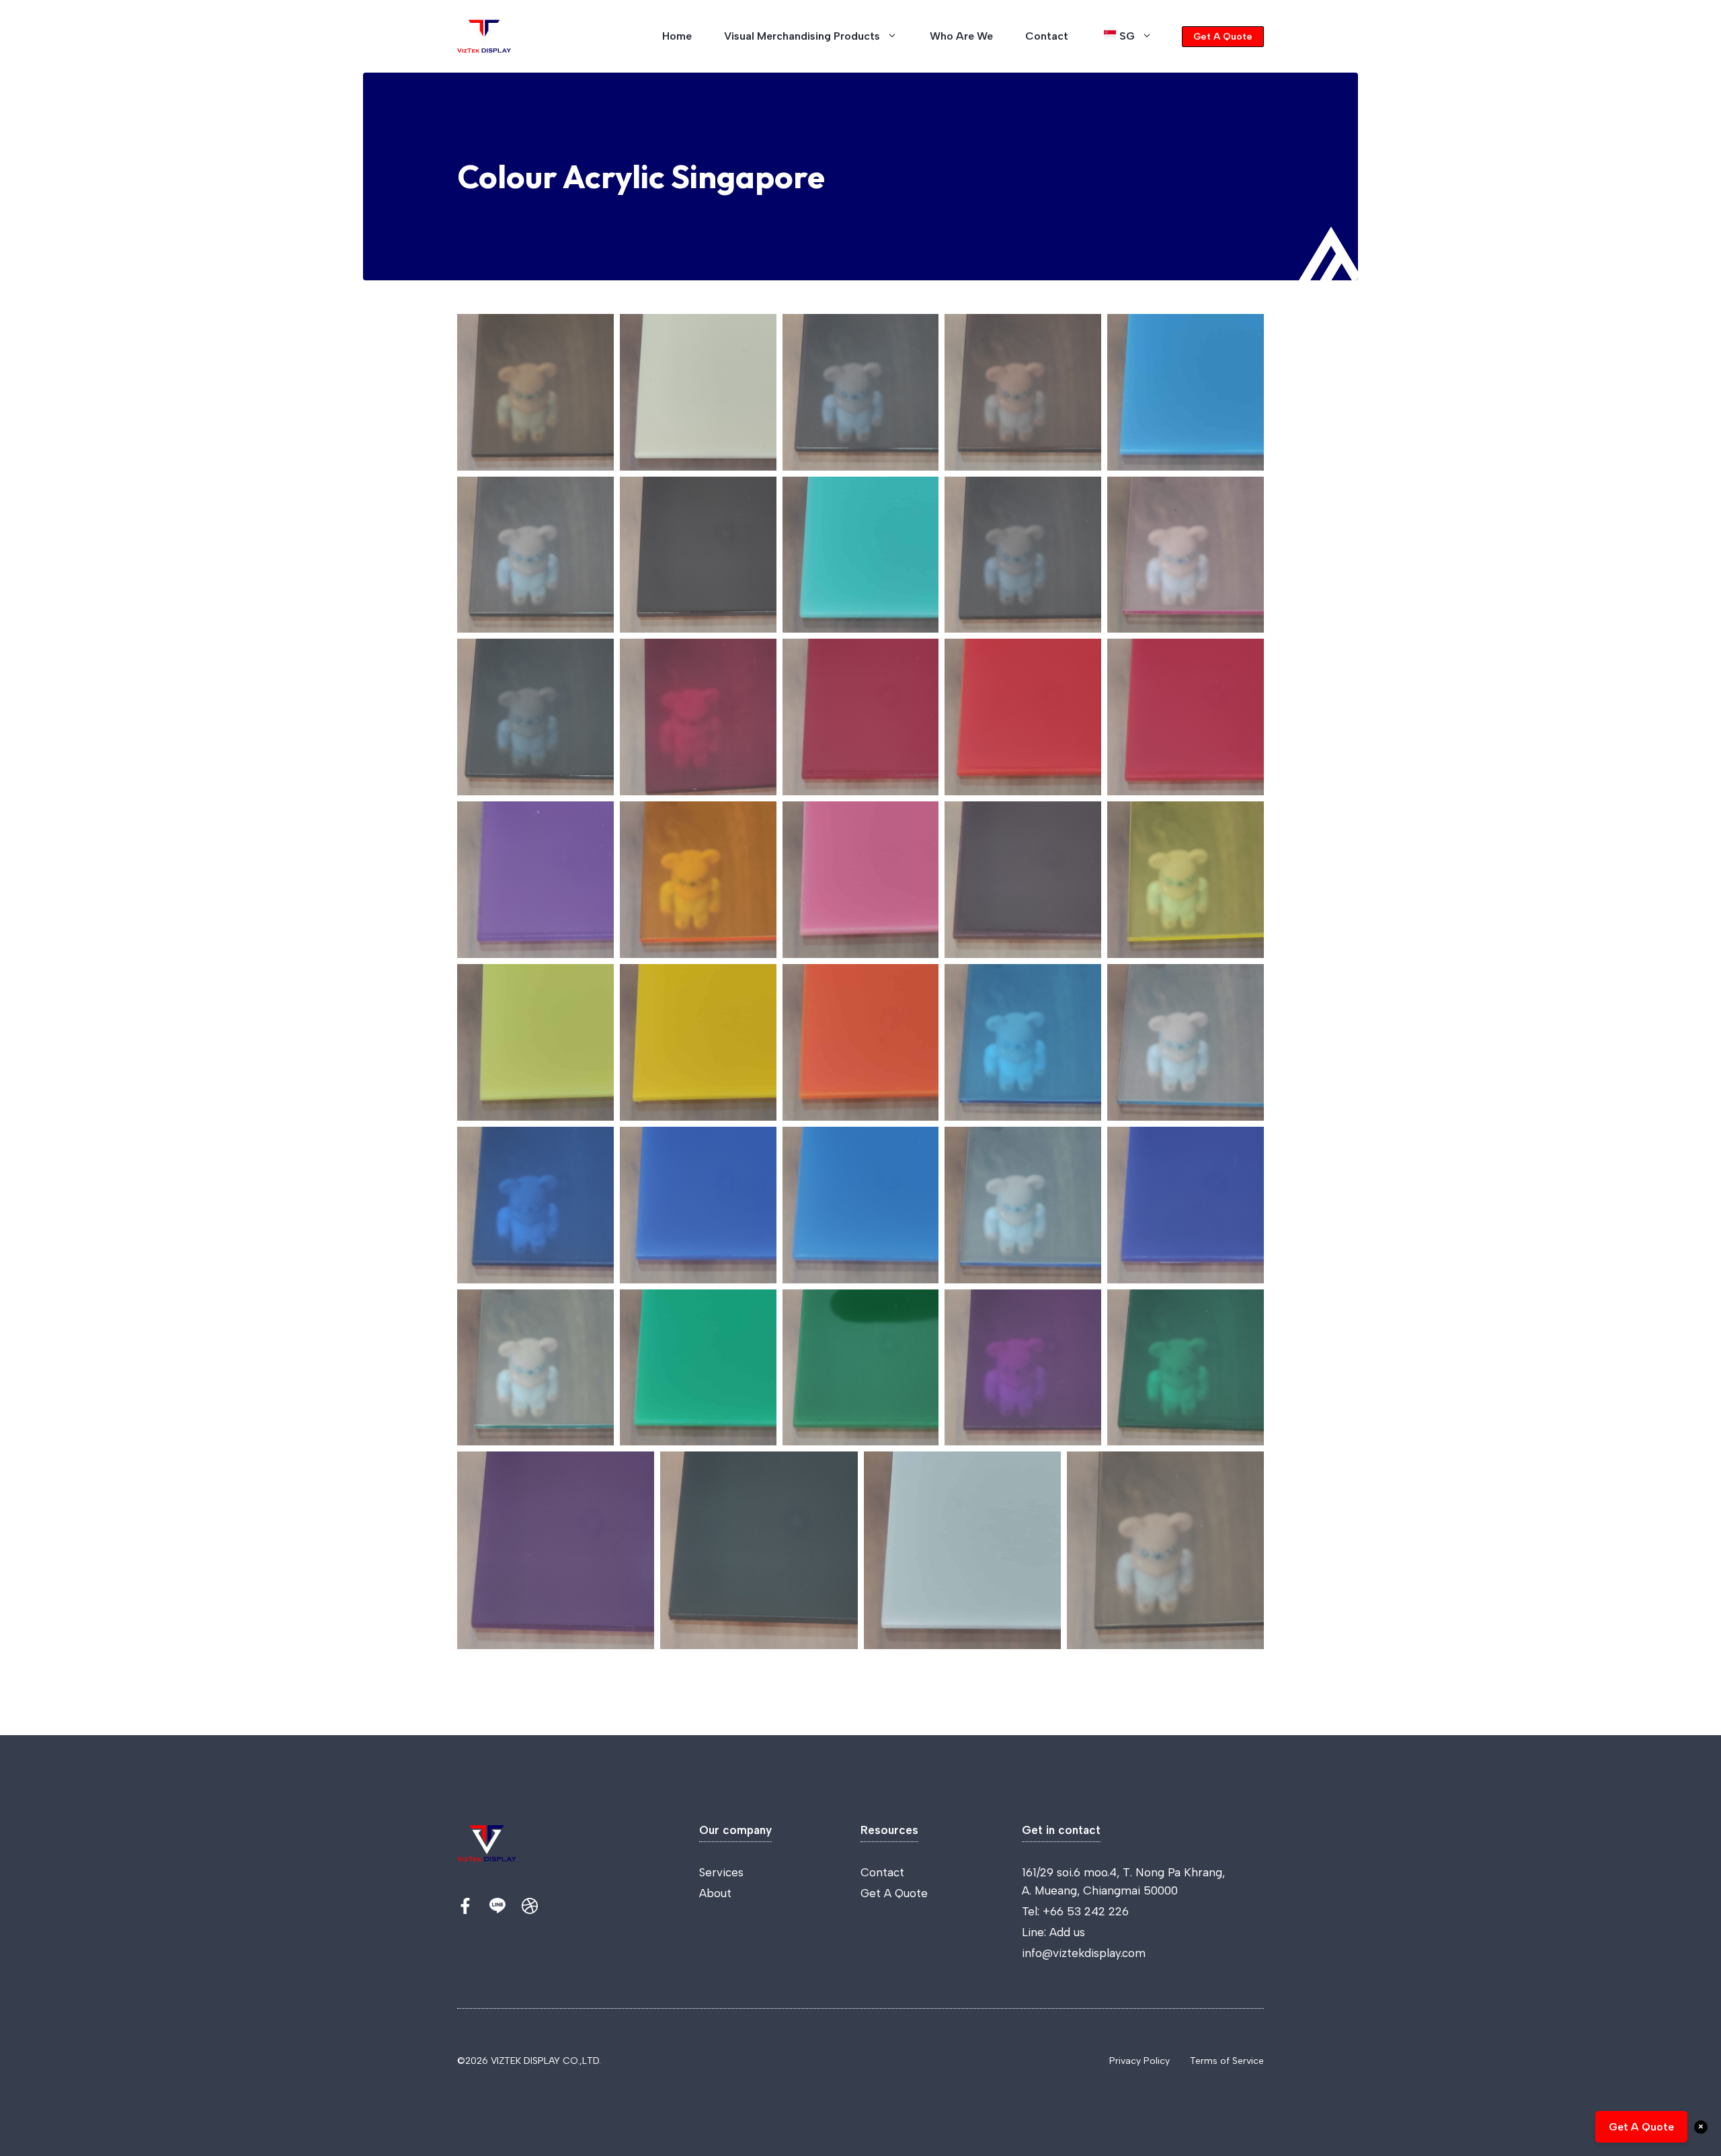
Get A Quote (1223, 37)
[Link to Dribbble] (530, 1906)
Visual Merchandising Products (802, 36)
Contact (1047, 36)
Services (721, 1872)
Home (677, 36)
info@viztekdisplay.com (1084, 1953)
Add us (1067, 1932)
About (715, 1893)
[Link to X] (465, 1906)
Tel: (1032, 1911)
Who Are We (961, 36)
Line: (1036, 1932)
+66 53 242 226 (1086, 1911)
